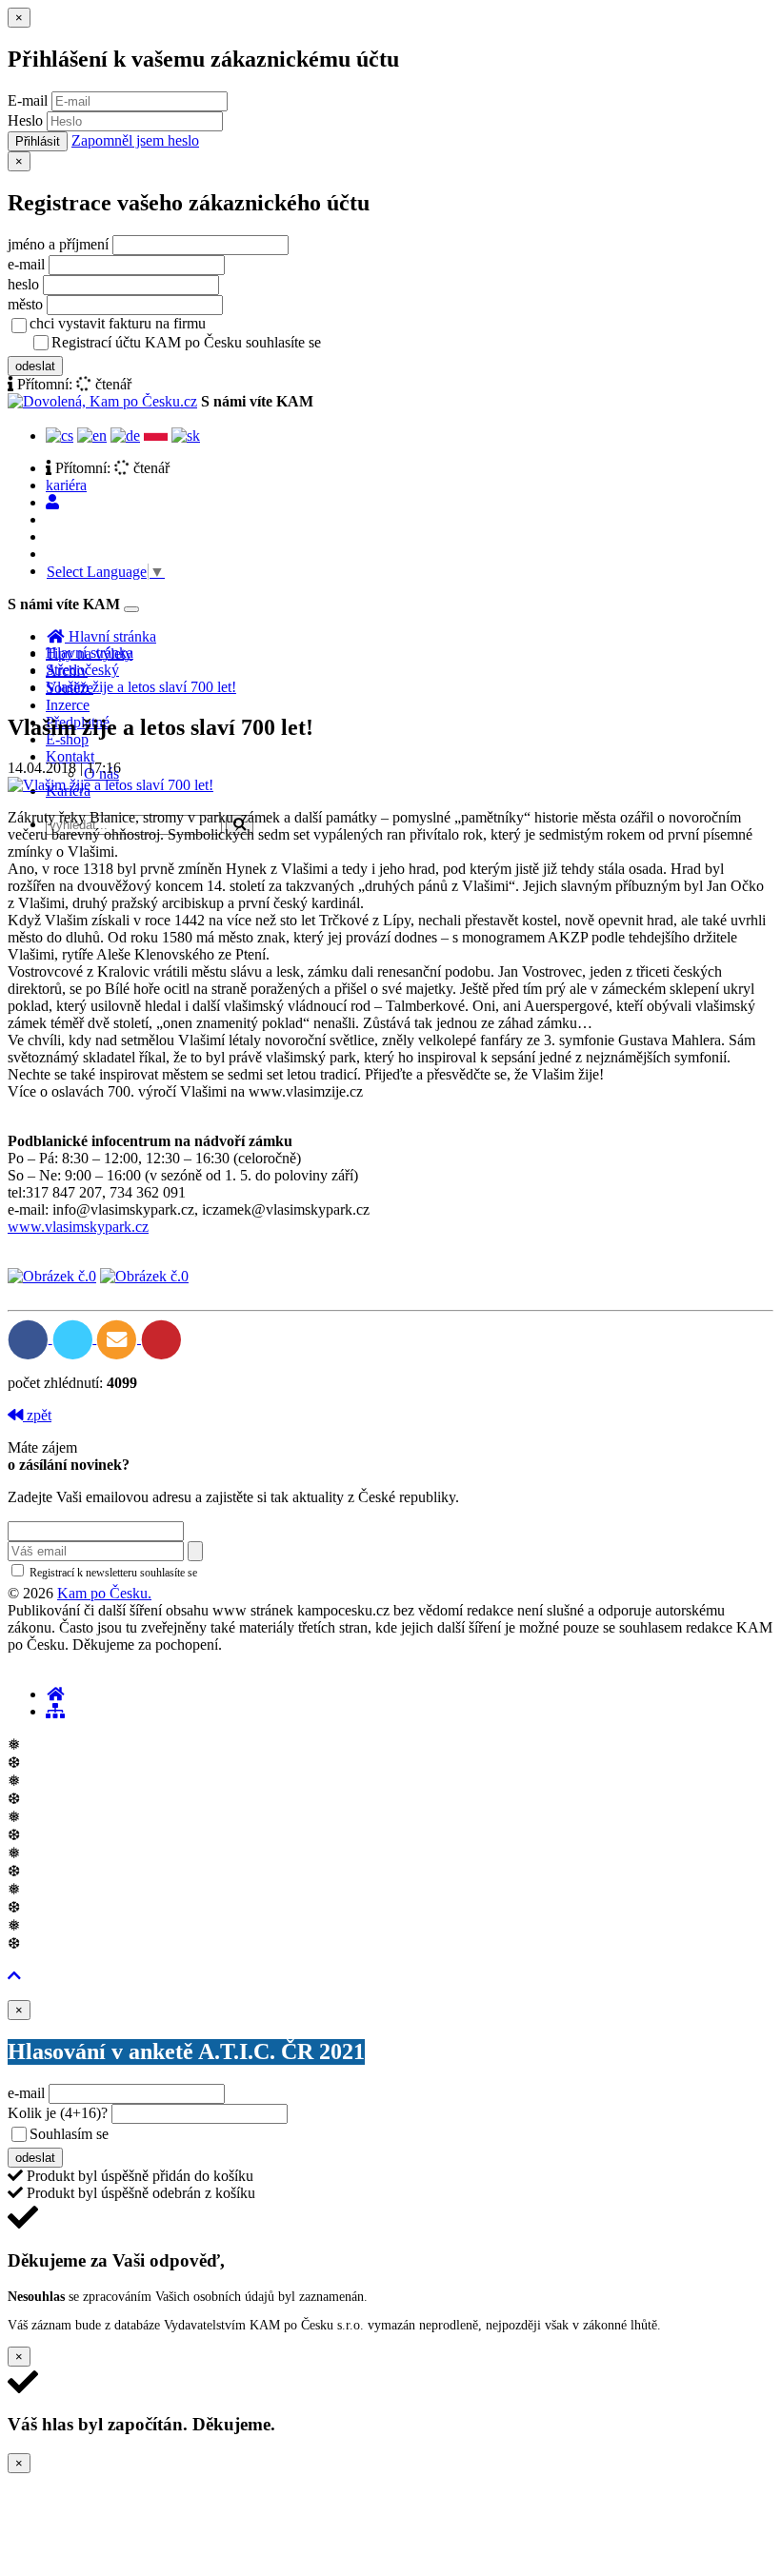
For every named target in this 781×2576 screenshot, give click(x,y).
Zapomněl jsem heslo (135, 140)
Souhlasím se (203, 2134)
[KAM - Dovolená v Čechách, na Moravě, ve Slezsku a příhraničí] (55, 1694)
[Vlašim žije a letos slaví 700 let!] (110, 785)
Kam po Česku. (104, 1593)
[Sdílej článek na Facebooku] (30, 1338)
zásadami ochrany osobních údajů (280, 1573)
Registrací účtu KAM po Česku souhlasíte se (261, 342)
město (25, 304)
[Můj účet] (52, 502)
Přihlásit (38, 141)
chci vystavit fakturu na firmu (118, 323)
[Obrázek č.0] (52, 1276)
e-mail (26, 264)
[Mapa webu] (55, 1711)
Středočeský (82, 670)
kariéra (66, 485)
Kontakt (70, 756)
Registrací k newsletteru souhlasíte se (191, 1573)
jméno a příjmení (58, 244)
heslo (23, 284)
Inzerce (68, 705)
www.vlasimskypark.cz (78, 1227)
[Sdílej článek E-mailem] (119, 1338)
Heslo (25, 120)
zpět (37, 1415)
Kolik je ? (58, 2113)
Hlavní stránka (90, 653)
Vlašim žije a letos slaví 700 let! (141, 687)
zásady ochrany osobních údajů (400, 344)
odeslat (35, 366)
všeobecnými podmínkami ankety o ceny (247, 2135)
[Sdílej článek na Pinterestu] (161, 1338)
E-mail (28, 100)
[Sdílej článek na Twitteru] (75, 1338)
